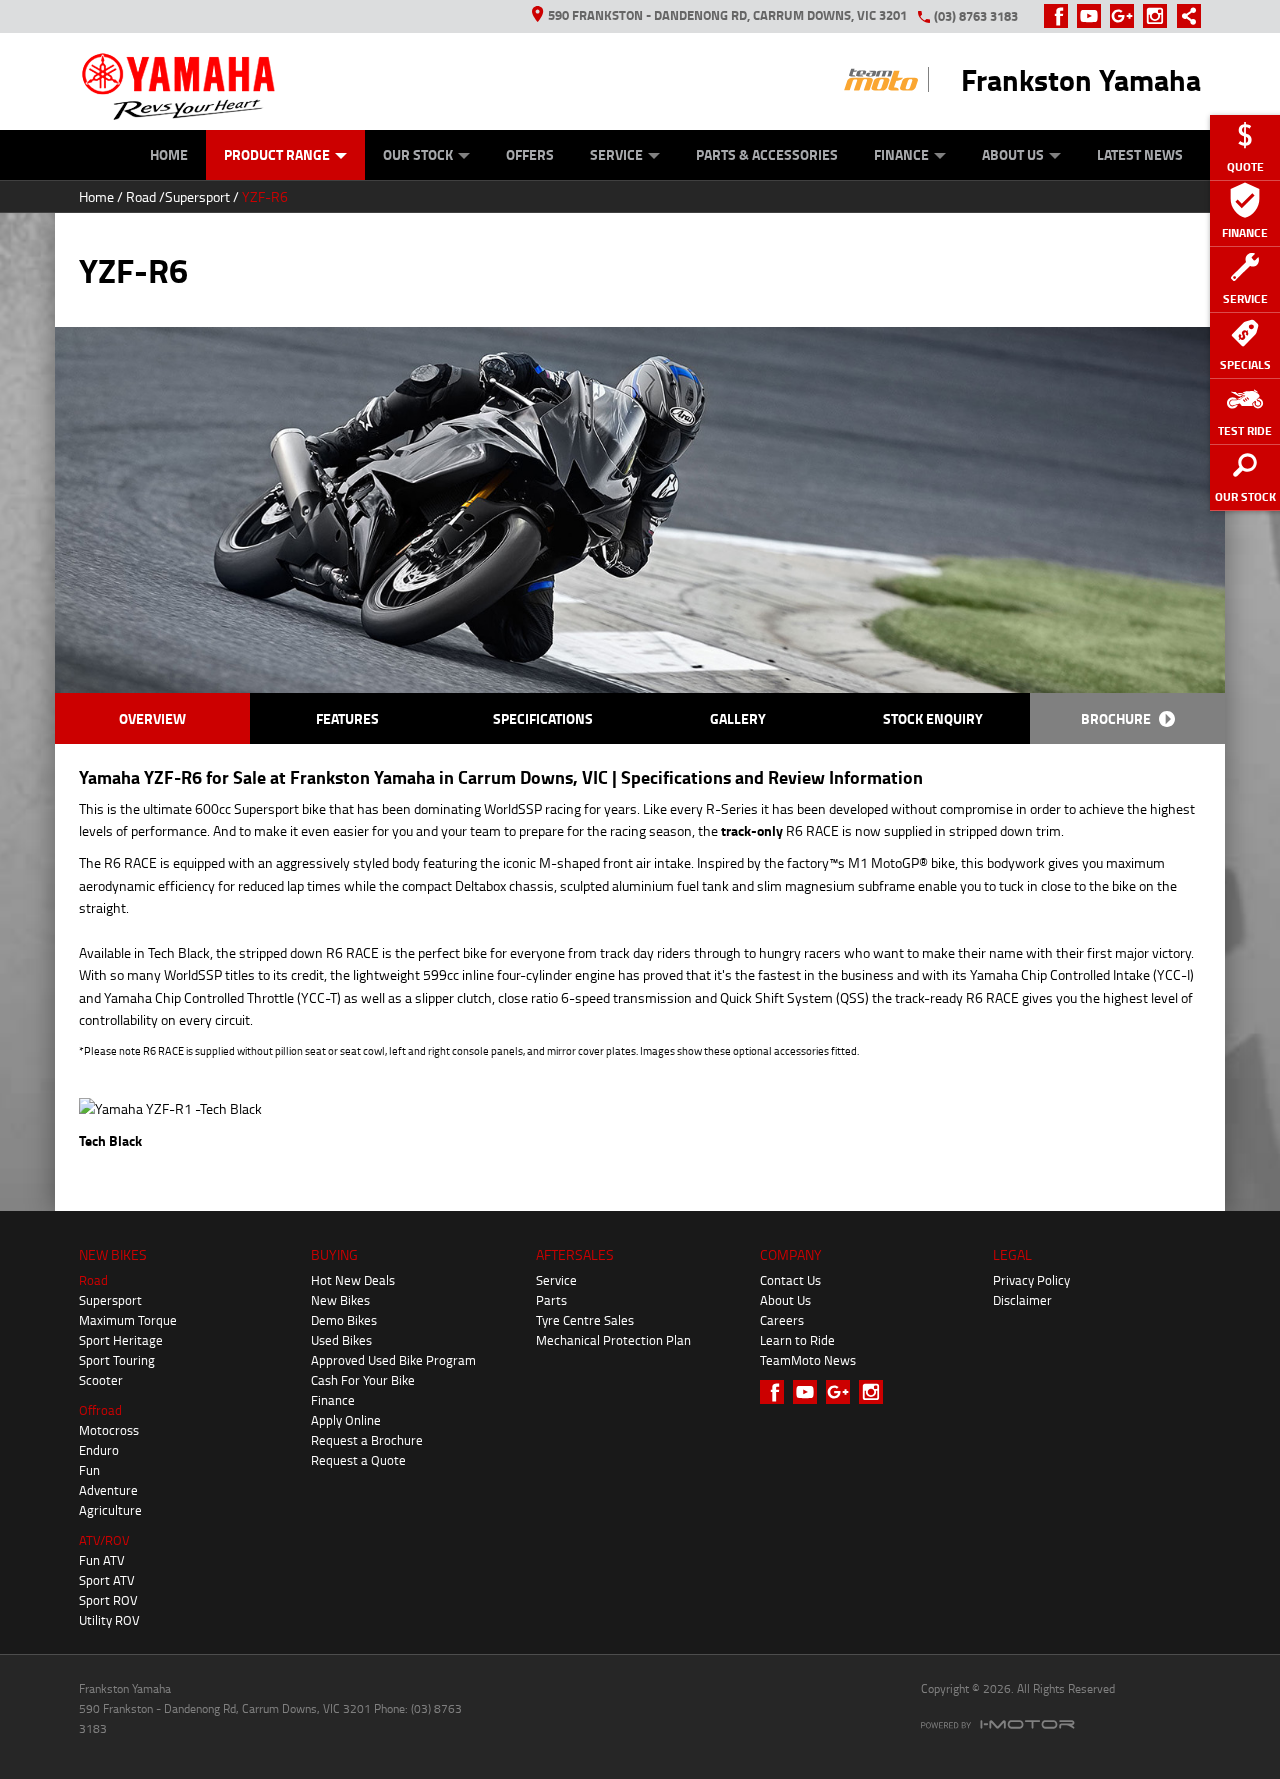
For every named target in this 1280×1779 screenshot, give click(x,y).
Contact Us (790, 1280)
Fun (89, 1470)
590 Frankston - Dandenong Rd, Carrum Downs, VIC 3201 (727, 15)
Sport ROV (108, 1600)
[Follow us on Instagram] (1159, 16)
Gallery (738, 718)
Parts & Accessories (767, 154)
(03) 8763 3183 (976, 16)
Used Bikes (341, 1340)
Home (169, 154)
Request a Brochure (367, 1440)
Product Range (277, 154)
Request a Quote (358, 1460)
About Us (1013, 154)
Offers (530, 154)
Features (347, 718)
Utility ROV (109, 1620)
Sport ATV (107, 1580)
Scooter (101, 1380)
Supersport (197, 196)
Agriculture (110, 1510)
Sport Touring (117, 1360)
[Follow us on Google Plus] (1126, 16)
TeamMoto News (808, 1360)
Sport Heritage (121, 1340)
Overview (152, 718)
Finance (901, 154)
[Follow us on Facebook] (1060, 16)
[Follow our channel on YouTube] (1093, 16)
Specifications (543, 718)
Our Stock (418, 154)
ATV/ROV (104, 1540)
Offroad (100, 1410)
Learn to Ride (797, 1340)
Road (141, 196)
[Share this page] (1184, 16)
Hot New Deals (353, 1280)
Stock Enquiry (933, 718)
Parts (551, 1300)
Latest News (1140, 154)
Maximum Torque (128, 1320)
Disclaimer (1022, 1300)
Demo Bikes (344, 1320)
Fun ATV (102, 1560)
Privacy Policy (1031, 1280)
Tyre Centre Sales (585, 1320)
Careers (782, 1320)
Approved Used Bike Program (393, 1360)
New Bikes (340, 1300)
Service (616, 154)
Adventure (108, 1490)
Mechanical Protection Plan (613, 1340)
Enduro (99, 1450)
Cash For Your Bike (363, 1380)
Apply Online (346, 1420)
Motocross (109, 1430)
